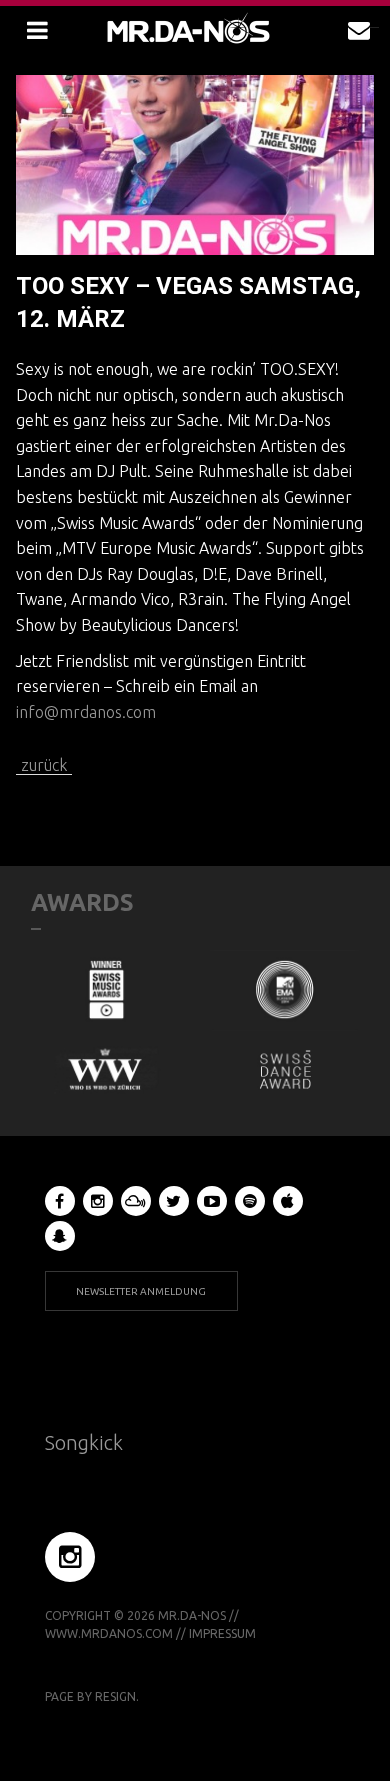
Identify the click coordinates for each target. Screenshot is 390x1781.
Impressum (222, 1633)
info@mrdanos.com (86, 712)
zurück (44, 765)
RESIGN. (117, 1696)
